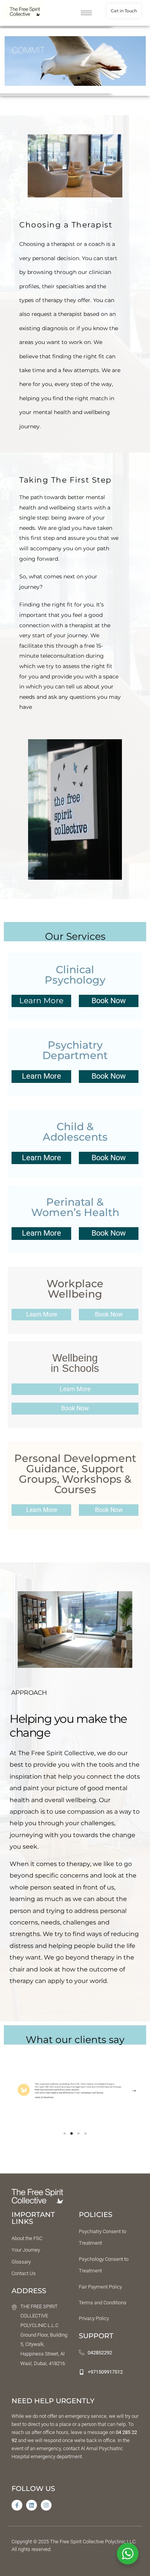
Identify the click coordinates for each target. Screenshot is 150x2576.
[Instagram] (46, 2505)
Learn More (42, 1076)
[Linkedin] (32, 2505)
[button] (64, 78)
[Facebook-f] (17, 2505)
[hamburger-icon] (86, 13)
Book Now (109, 1001)
